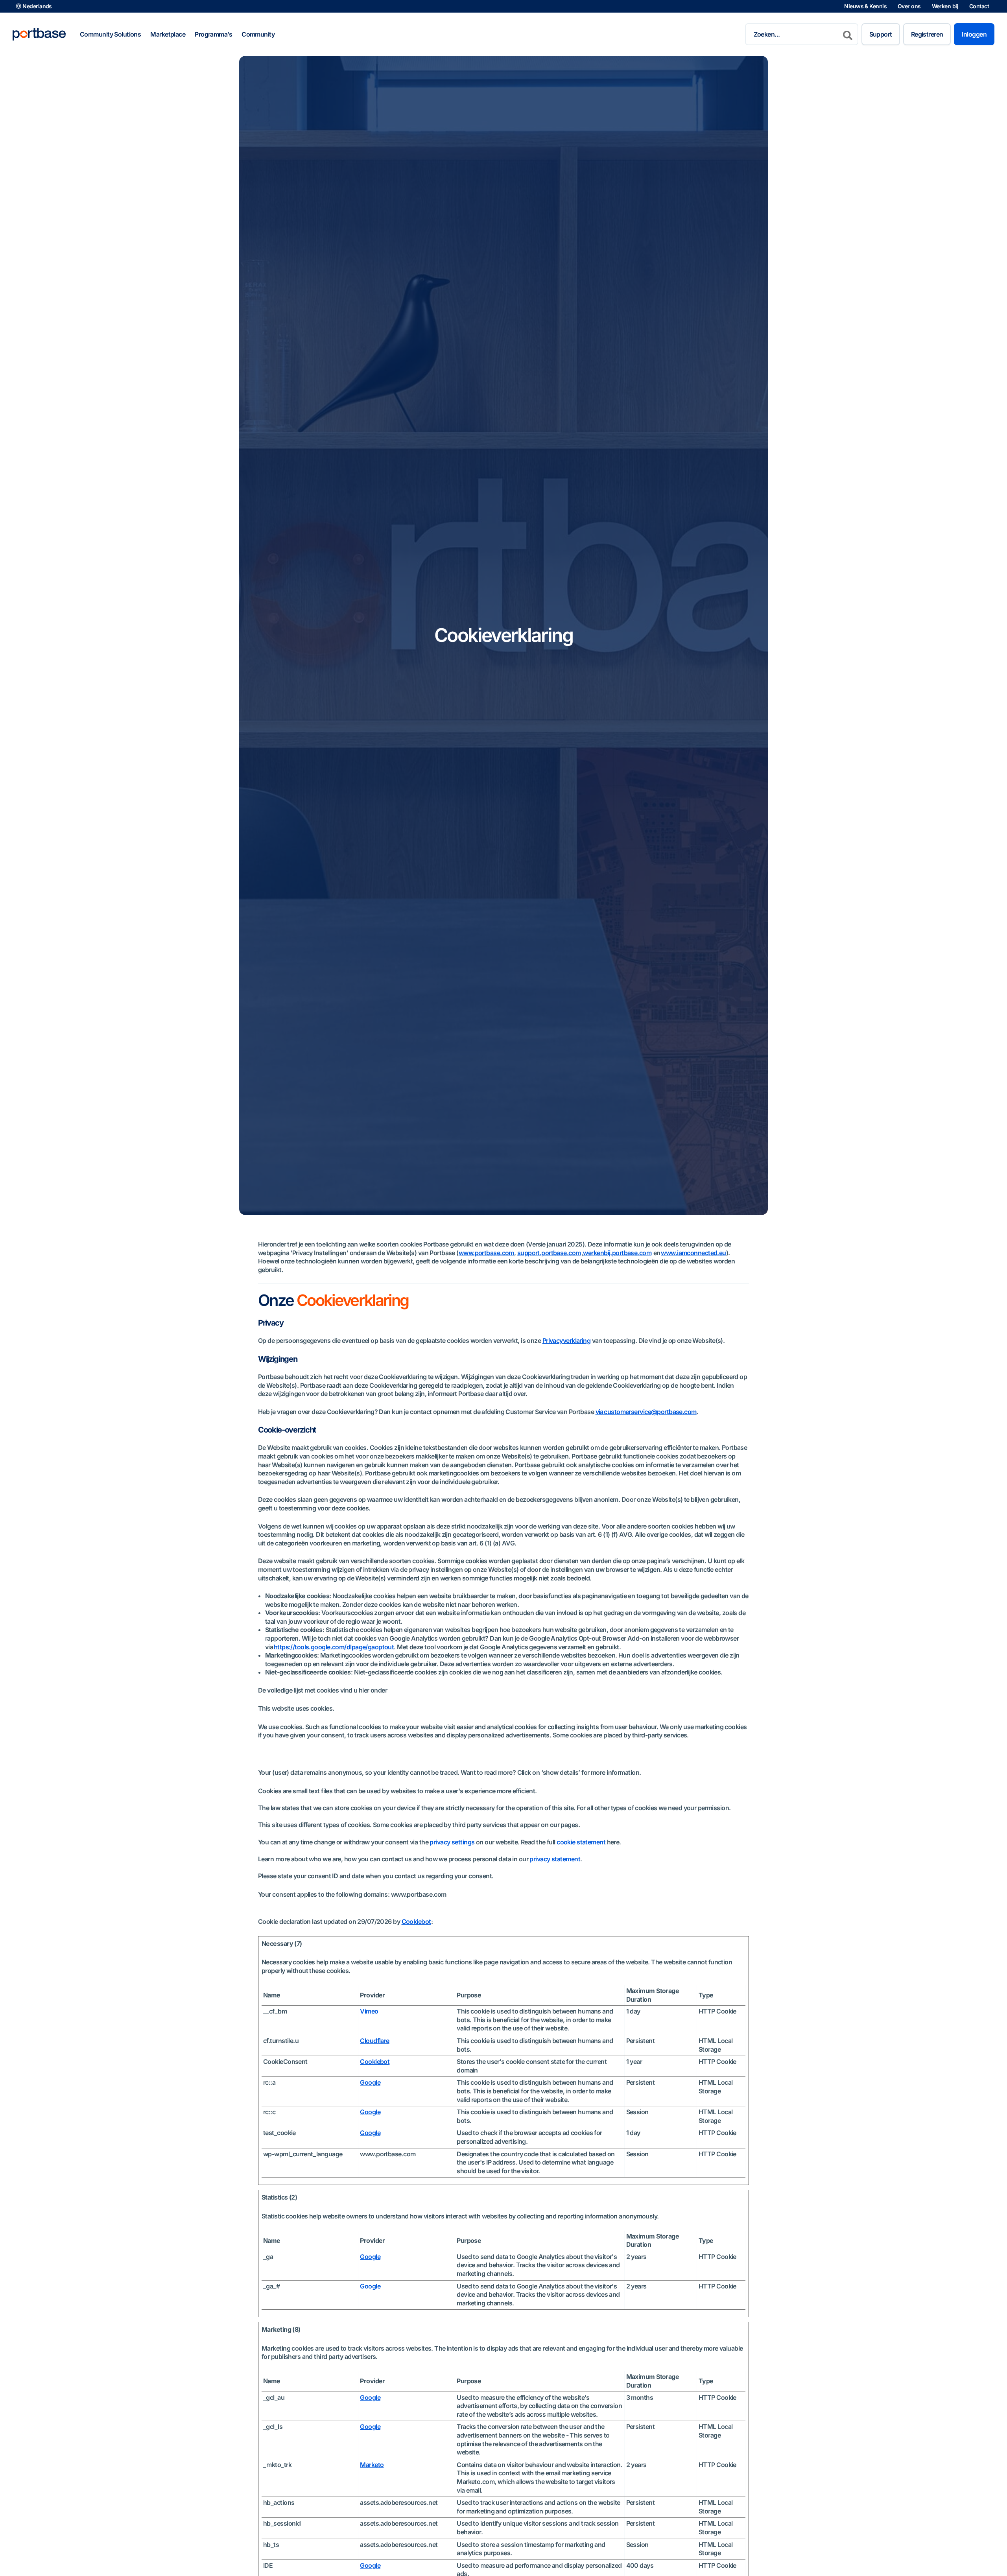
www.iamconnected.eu (693, 1253)
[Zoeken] (848, 34)
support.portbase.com (549, 1253)
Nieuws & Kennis (865, 6)
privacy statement (555, 1859)
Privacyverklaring (566, 1341)
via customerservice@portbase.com (646, 1412)
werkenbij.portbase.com (617, 1253)
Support (881, 34)
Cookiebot (416, 1921)
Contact (979, 6)
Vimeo (369, 2011)
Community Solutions (110, 34)
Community (258, 34)
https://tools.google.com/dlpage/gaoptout (334, 1647)
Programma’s (213, 34)
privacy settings (452, 1842)
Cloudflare (374, 2041)
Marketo (372, 2465)
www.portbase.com (486, 1253)
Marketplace (168, 34)
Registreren (927, 34)
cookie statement (582, 1842)
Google (370, 2082)
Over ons (909, 6)
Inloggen (974, 34)
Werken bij (945, 6)
